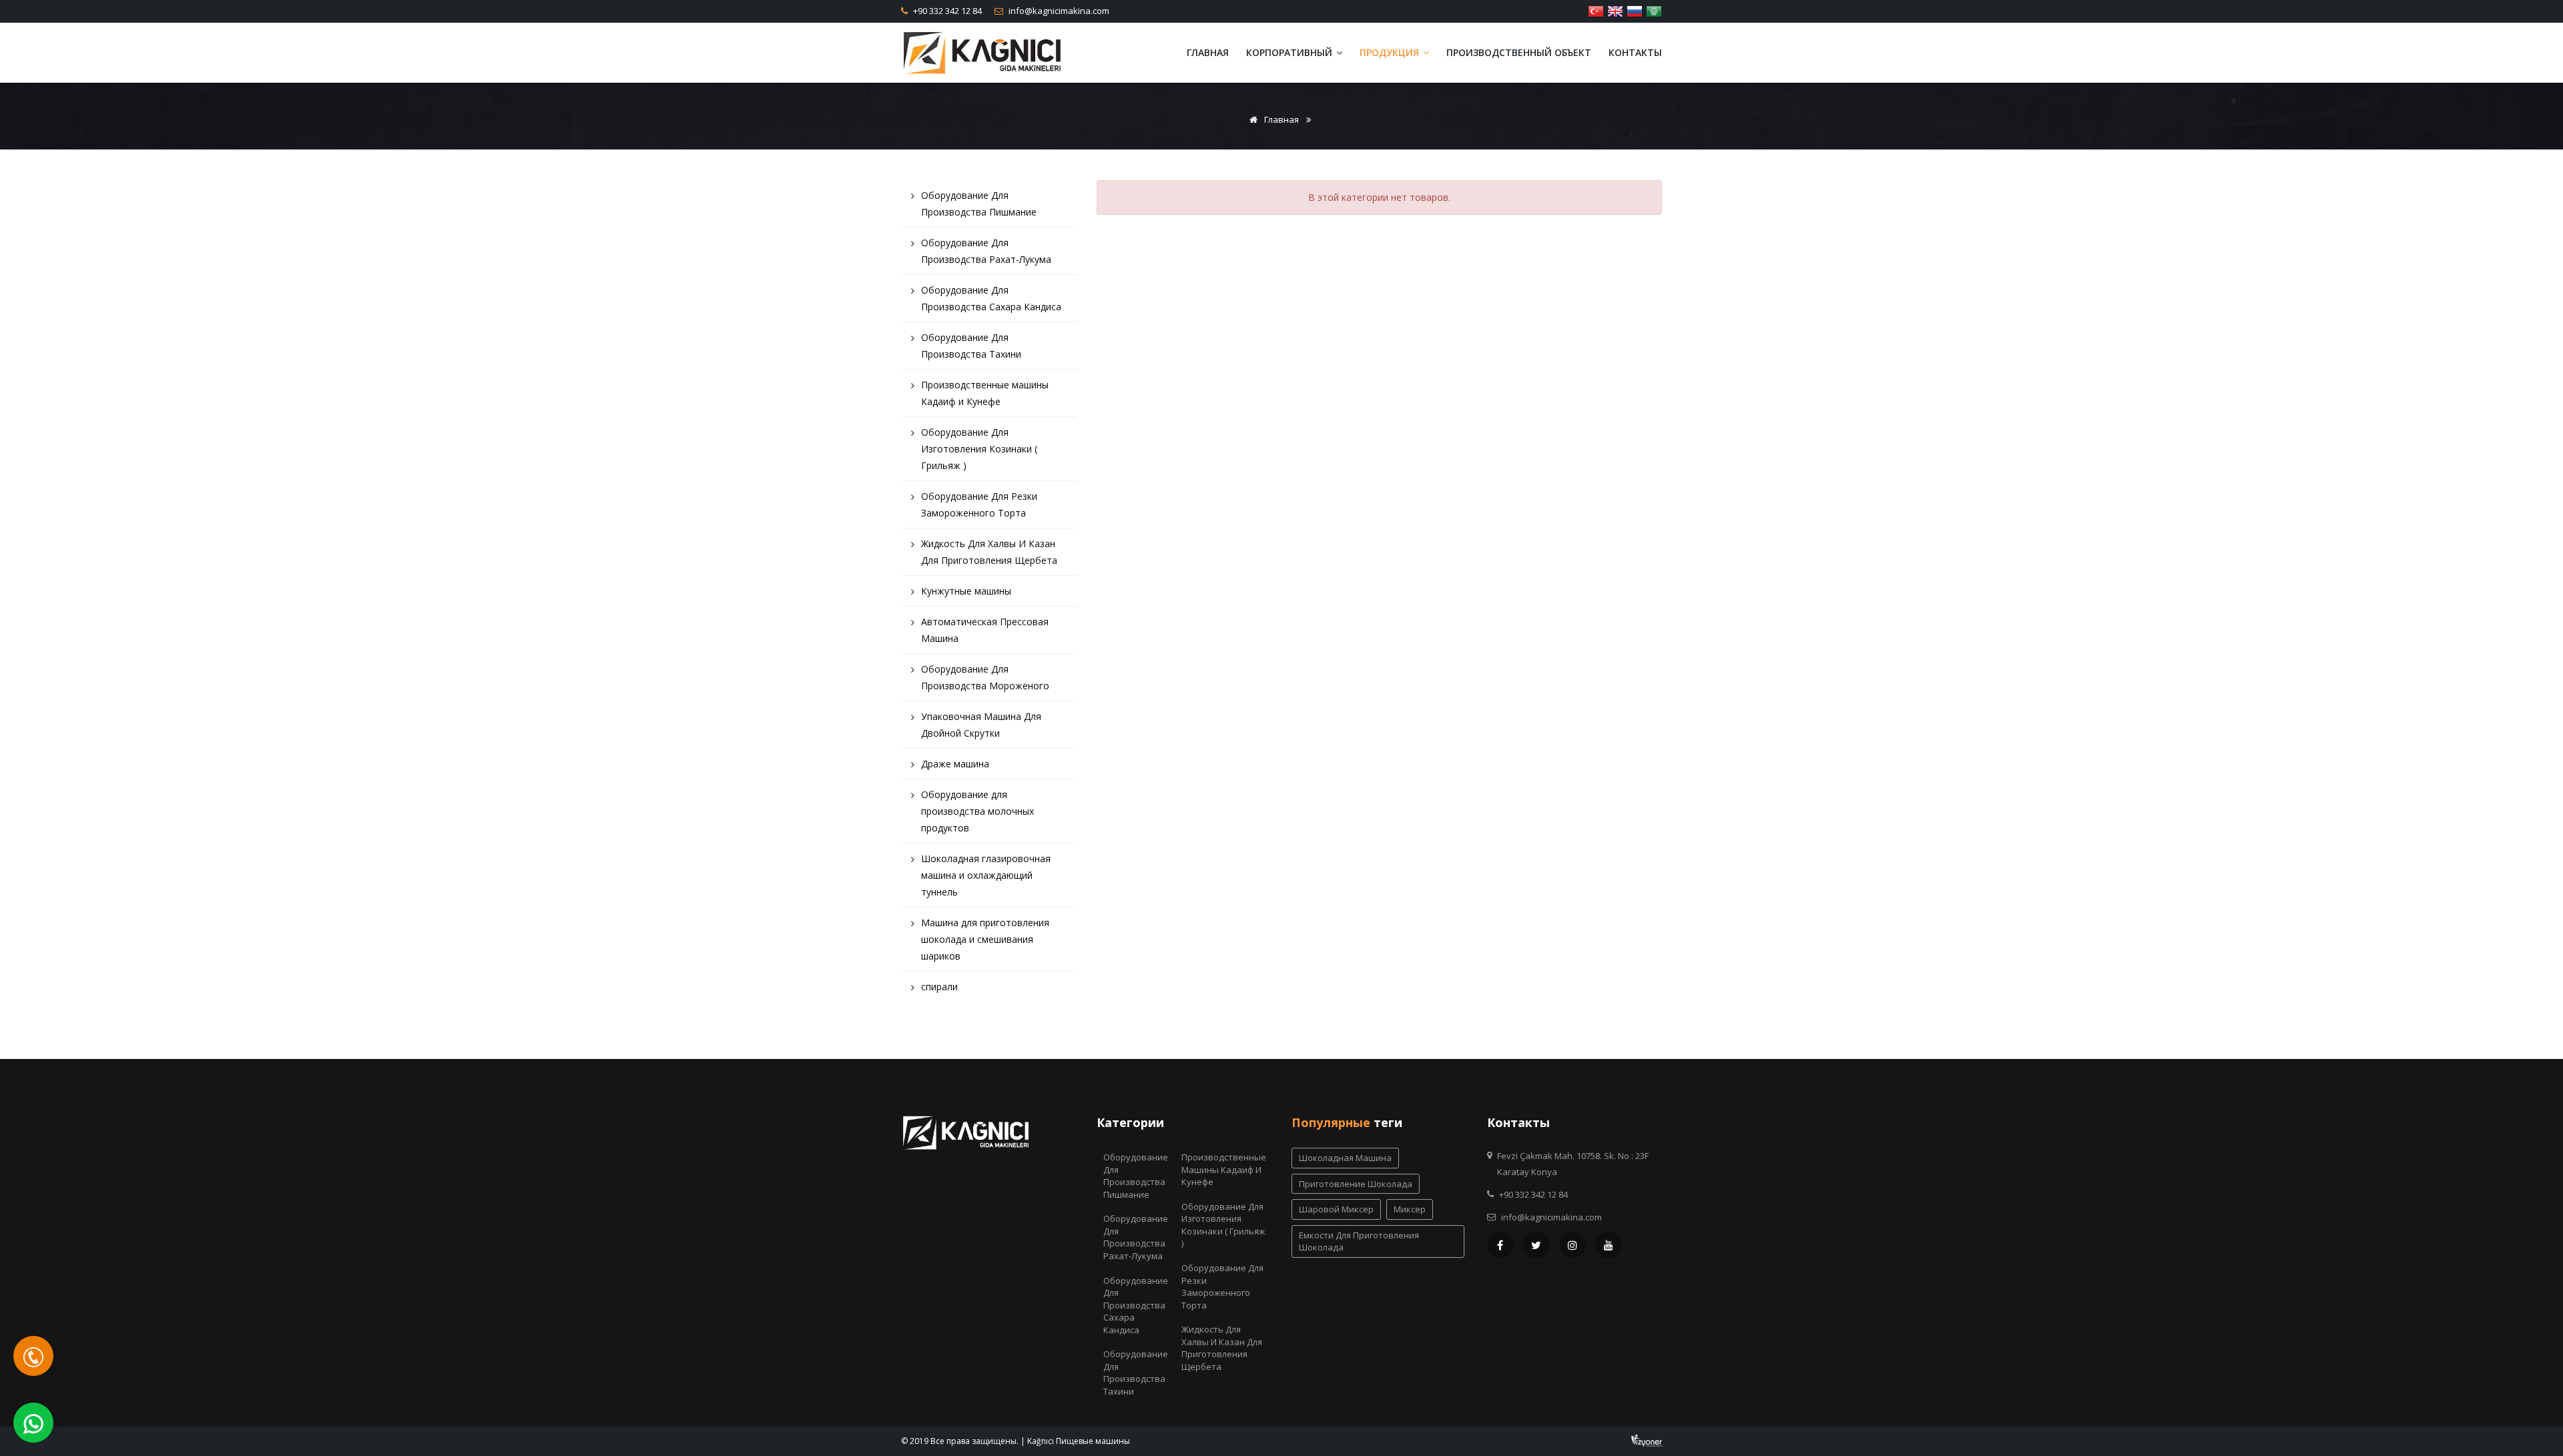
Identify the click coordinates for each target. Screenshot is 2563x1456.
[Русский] (1635, 10)
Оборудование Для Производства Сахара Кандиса (991, 298)
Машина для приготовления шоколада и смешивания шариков (985, 939)
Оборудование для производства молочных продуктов (977, 811)
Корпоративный (1291, 52)
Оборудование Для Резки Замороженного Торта (979, 504)
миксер (1410, 1209)
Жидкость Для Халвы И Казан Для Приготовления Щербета (989, 552)
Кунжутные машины (966, 591)
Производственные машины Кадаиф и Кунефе (985, 393)
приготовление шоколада (1356, 1184)
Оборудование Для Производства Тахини (971, 346)
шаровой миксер (1336, 1209)
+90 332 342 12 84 (946, 11)
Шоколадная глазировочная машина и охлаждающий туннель (986, 875)
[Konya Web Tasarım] (1647, 1440)
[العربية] (1654, 10)
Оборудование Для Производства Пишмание (979, 204)
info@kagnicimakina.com (1058, 11)
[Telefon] (33, 1356)
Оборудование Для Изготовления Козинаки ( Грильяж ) (979, 449)
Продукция (1391, 52)
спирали (939, 987)
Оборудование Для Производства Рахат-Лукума (986, 251)
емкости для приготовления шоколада (1359, 1241)
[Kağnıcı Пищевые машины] (982, 52)
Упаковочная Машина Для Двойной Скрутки (981, 725)
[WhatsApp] (33, 1423)
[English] (1615, 10)
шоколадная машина (1345, 1158)
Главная (1208, 52)
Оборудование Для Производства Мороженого (985, 677)
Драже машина (955, 764)
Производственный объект (1519, 52)
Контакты (1635, 52)
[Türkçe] (1596, 10)
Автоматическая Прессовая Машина (985, 630)
